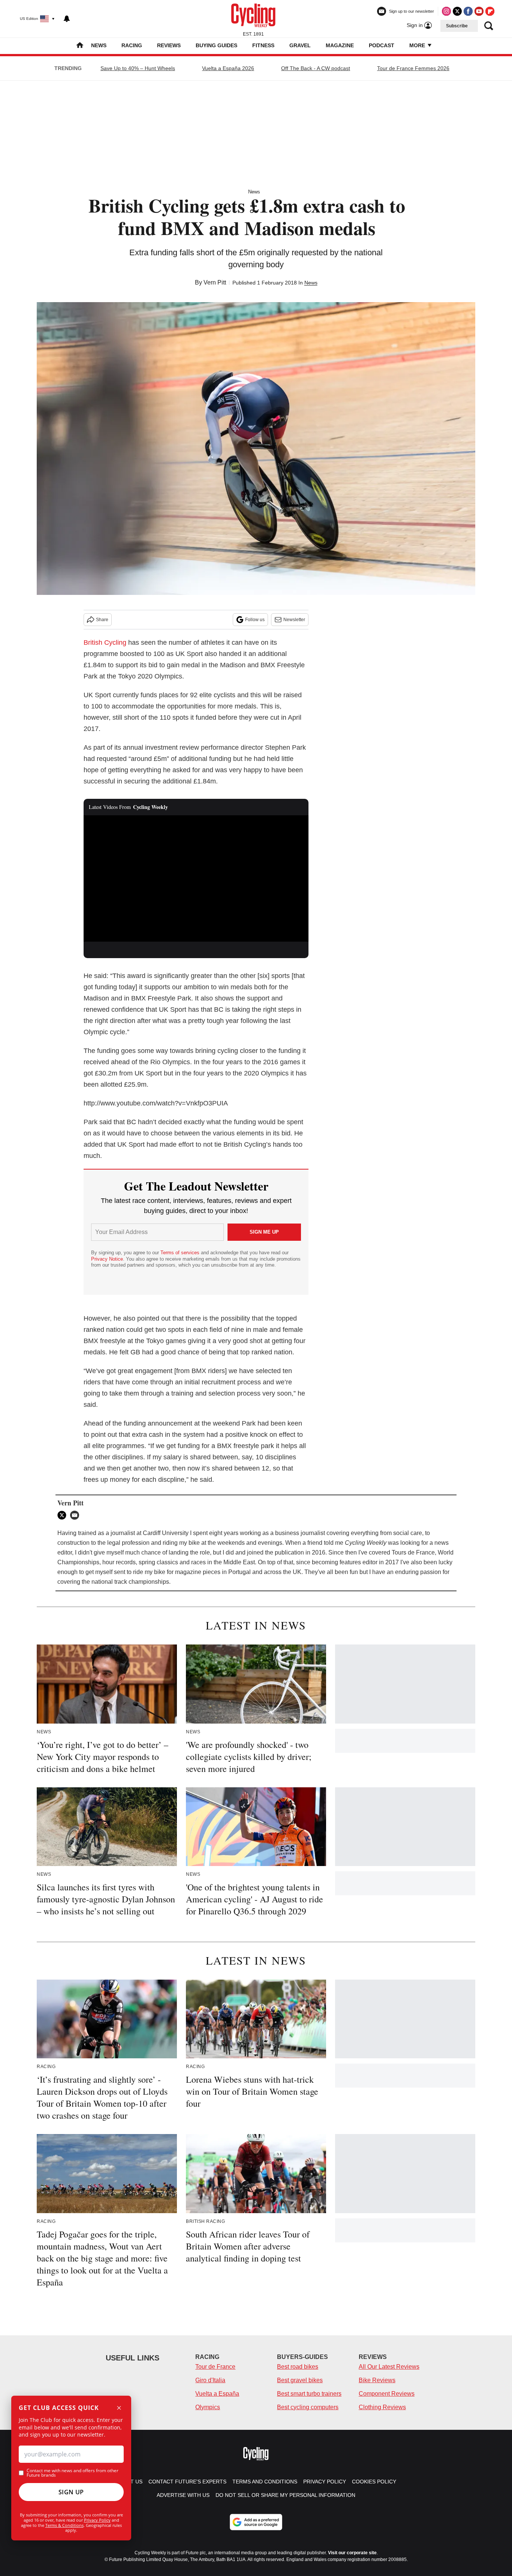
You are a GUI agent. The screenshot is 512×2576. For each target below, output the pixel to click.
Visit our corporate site (352, 2553)
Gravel (300, 45)
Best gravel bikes (300, 2380)
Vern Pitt (215, 282)
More (418, 45)
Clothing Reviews (382, 2407)
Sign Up (71, 2492)
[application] (196, 879)
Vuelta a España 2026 (228, 68)
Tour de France (215, 2367)
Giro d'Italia (210, 2380)
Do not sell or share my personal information (285, 2495)
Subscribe (457, 26)
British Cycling (105, 643)
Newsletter (294, 620)
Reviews (169, 45)
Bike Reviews (377, 2380)
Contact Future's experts (187, 2482)
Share (102, 620)
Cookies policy (374, 2482)
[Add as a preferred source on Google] (256, 2522)
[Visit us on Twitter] (457, 11)
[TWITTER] (64, 1515)
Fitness (263, 45)
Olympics (208, 2407)
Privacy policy (325, 2482)
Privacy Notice (107, 1259)
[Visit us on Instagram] (446, 11)
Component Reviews (387, 2394)
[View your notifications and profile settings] (67, 19)
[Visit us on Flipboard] (490, 11)
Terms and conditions (265, 2482)
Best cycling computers (308, 2407)
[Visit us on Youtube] (479, 11)
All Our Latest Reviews (389, 2367)
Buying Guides (216, 45)
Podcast (382, 45)
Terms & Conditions (64, 2525)
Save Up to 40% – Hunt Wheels (138, 68)
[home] (80, 46)
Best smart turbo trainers (309, 2394)
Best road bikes (298, 2367)
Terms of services (181, 1253)
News (99, 45)
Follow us (255, 620)
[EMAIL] (76, 1515)
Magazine (340, 45)
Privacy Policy (97, 2520)
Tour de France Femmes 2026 (413, 68)
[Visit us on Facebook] (468, 11)
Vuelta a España (217, 2394)
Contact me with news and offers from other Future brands (73, 2473)
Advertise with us (183, 2495)
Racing (132, 45)
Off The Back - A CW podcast (316, 68)
